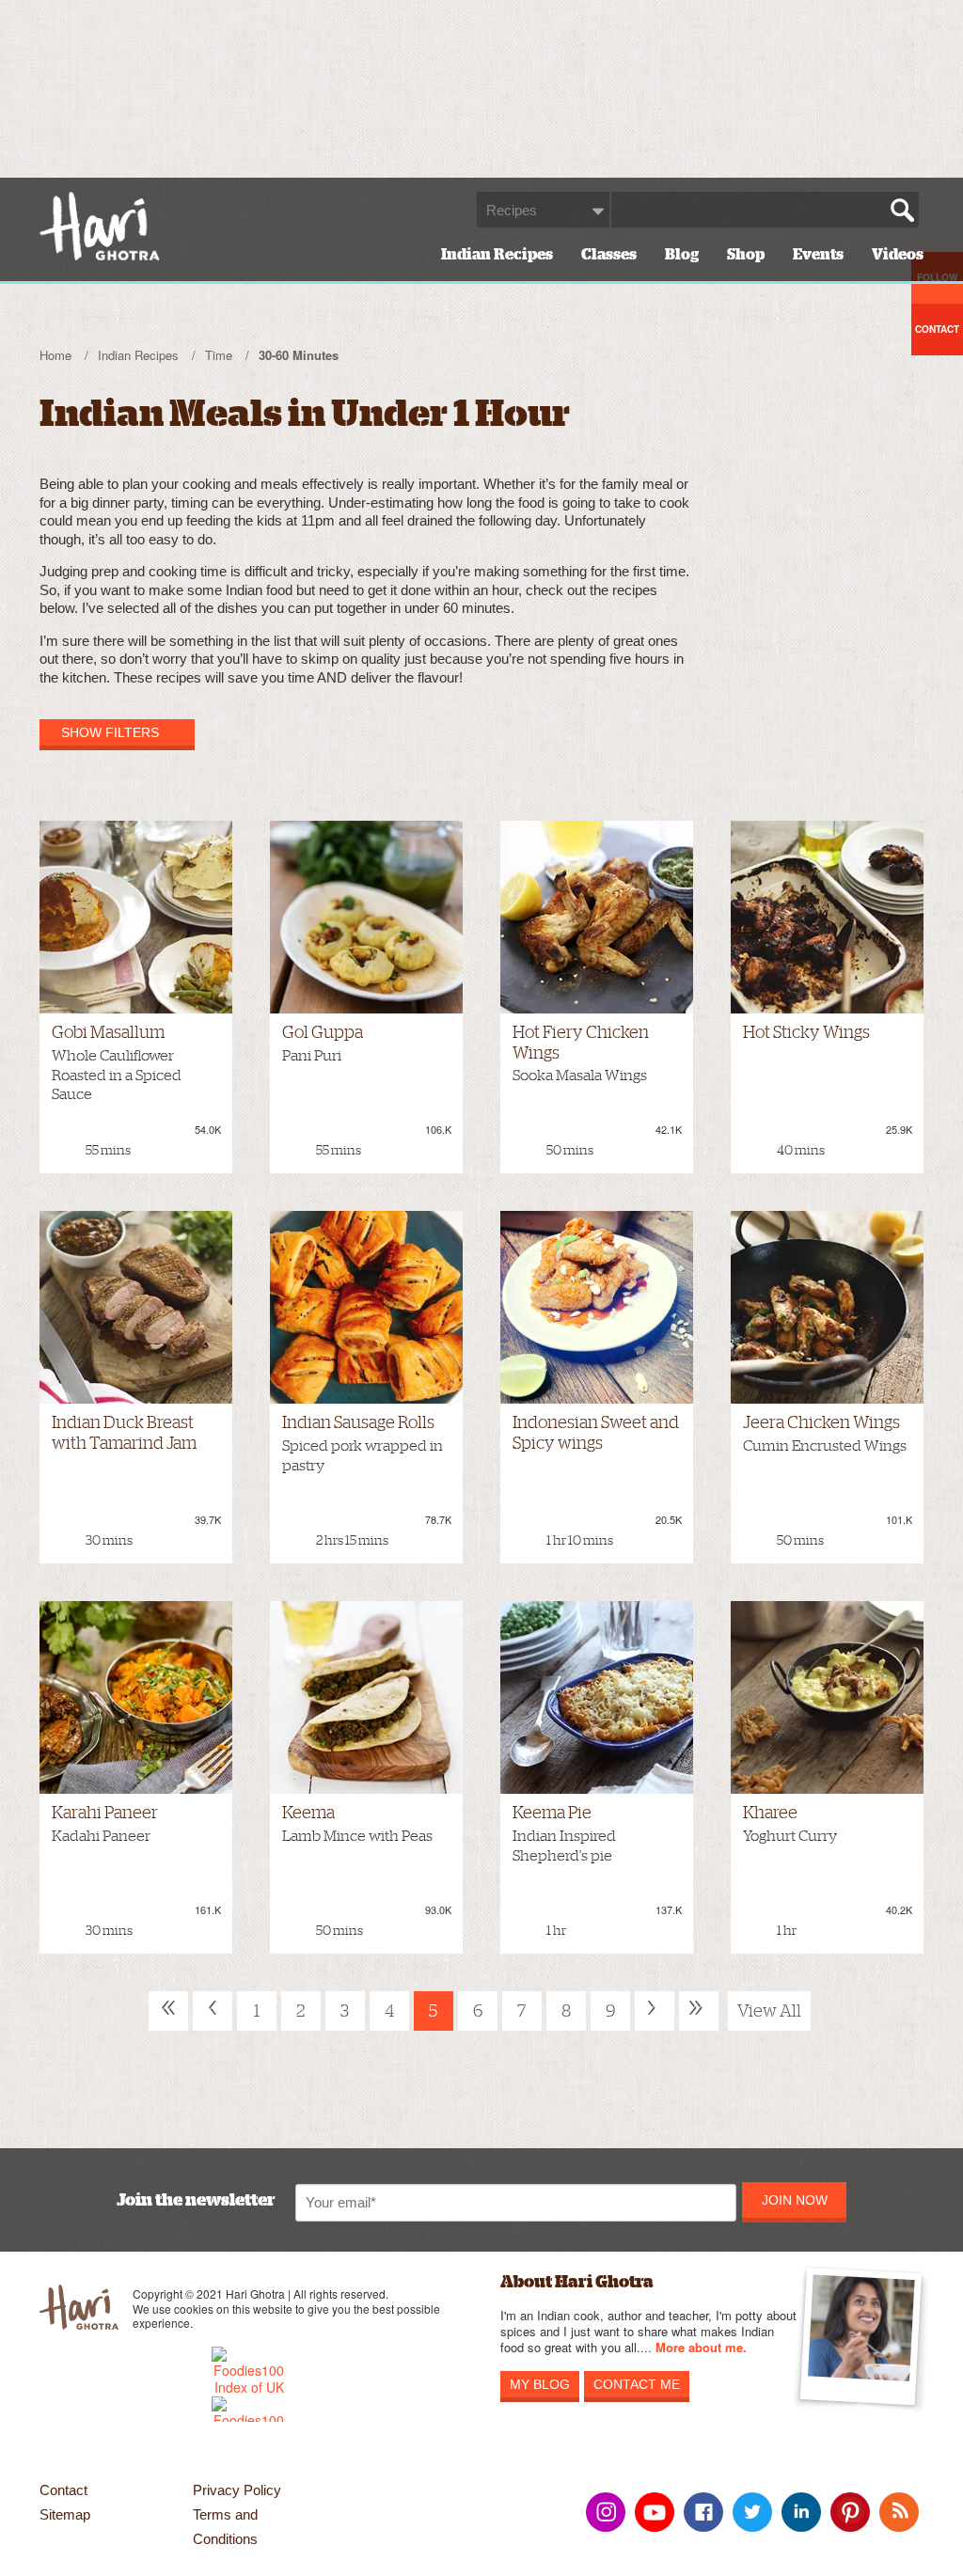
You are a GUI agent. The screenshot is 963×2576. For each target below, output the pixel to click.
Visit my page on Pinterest (850, 2512)
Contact (63, 2490)
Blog (682, 255)
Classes (609, 255)
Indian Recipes (497, 255)
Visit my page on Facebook (703, 2512)
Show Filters (110, 732)
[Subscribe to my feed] (899, 2512)
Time (219, 355)
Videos (898, 255)
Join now (795, 2200)
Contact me (637, 2384)
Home (55, 355)
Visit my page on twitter (752, 2512)
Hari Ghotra (100, 226)
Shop (746, 255)
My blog (540, 2384)
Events (818, 255)
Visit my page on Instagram (606, 2512)
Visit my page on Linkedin (801, 2512)
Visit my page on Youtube (655, 2512)
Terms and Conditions (225, 2527)
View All (769, 2011)
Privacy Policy (237, 2490)
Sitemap (65, 2514)
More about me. (701, 2348)
